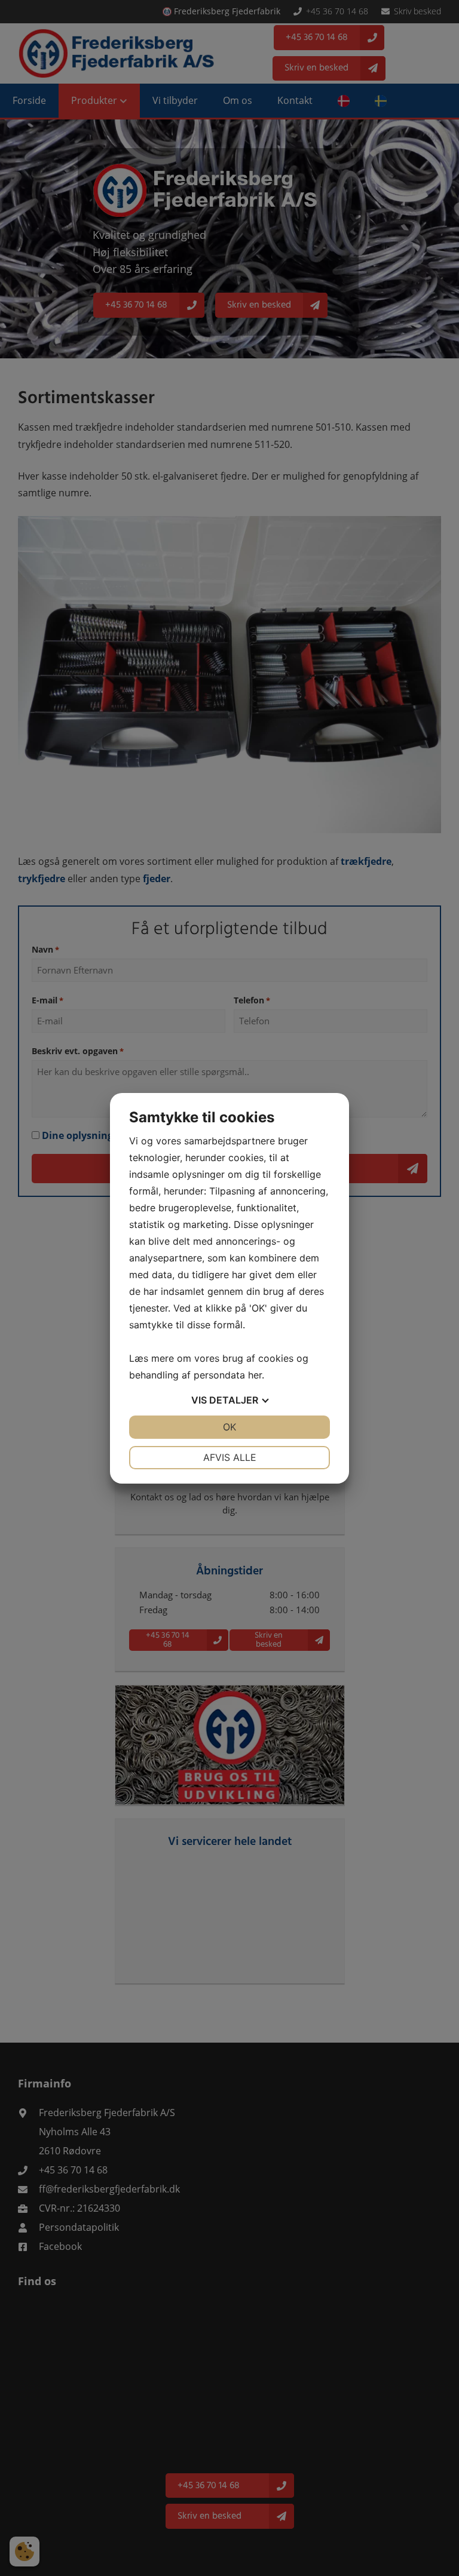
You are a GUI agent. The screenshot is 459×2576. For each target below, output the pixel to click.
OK (229, 1427)
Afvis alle (230, 1457)
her (255, 1375)
